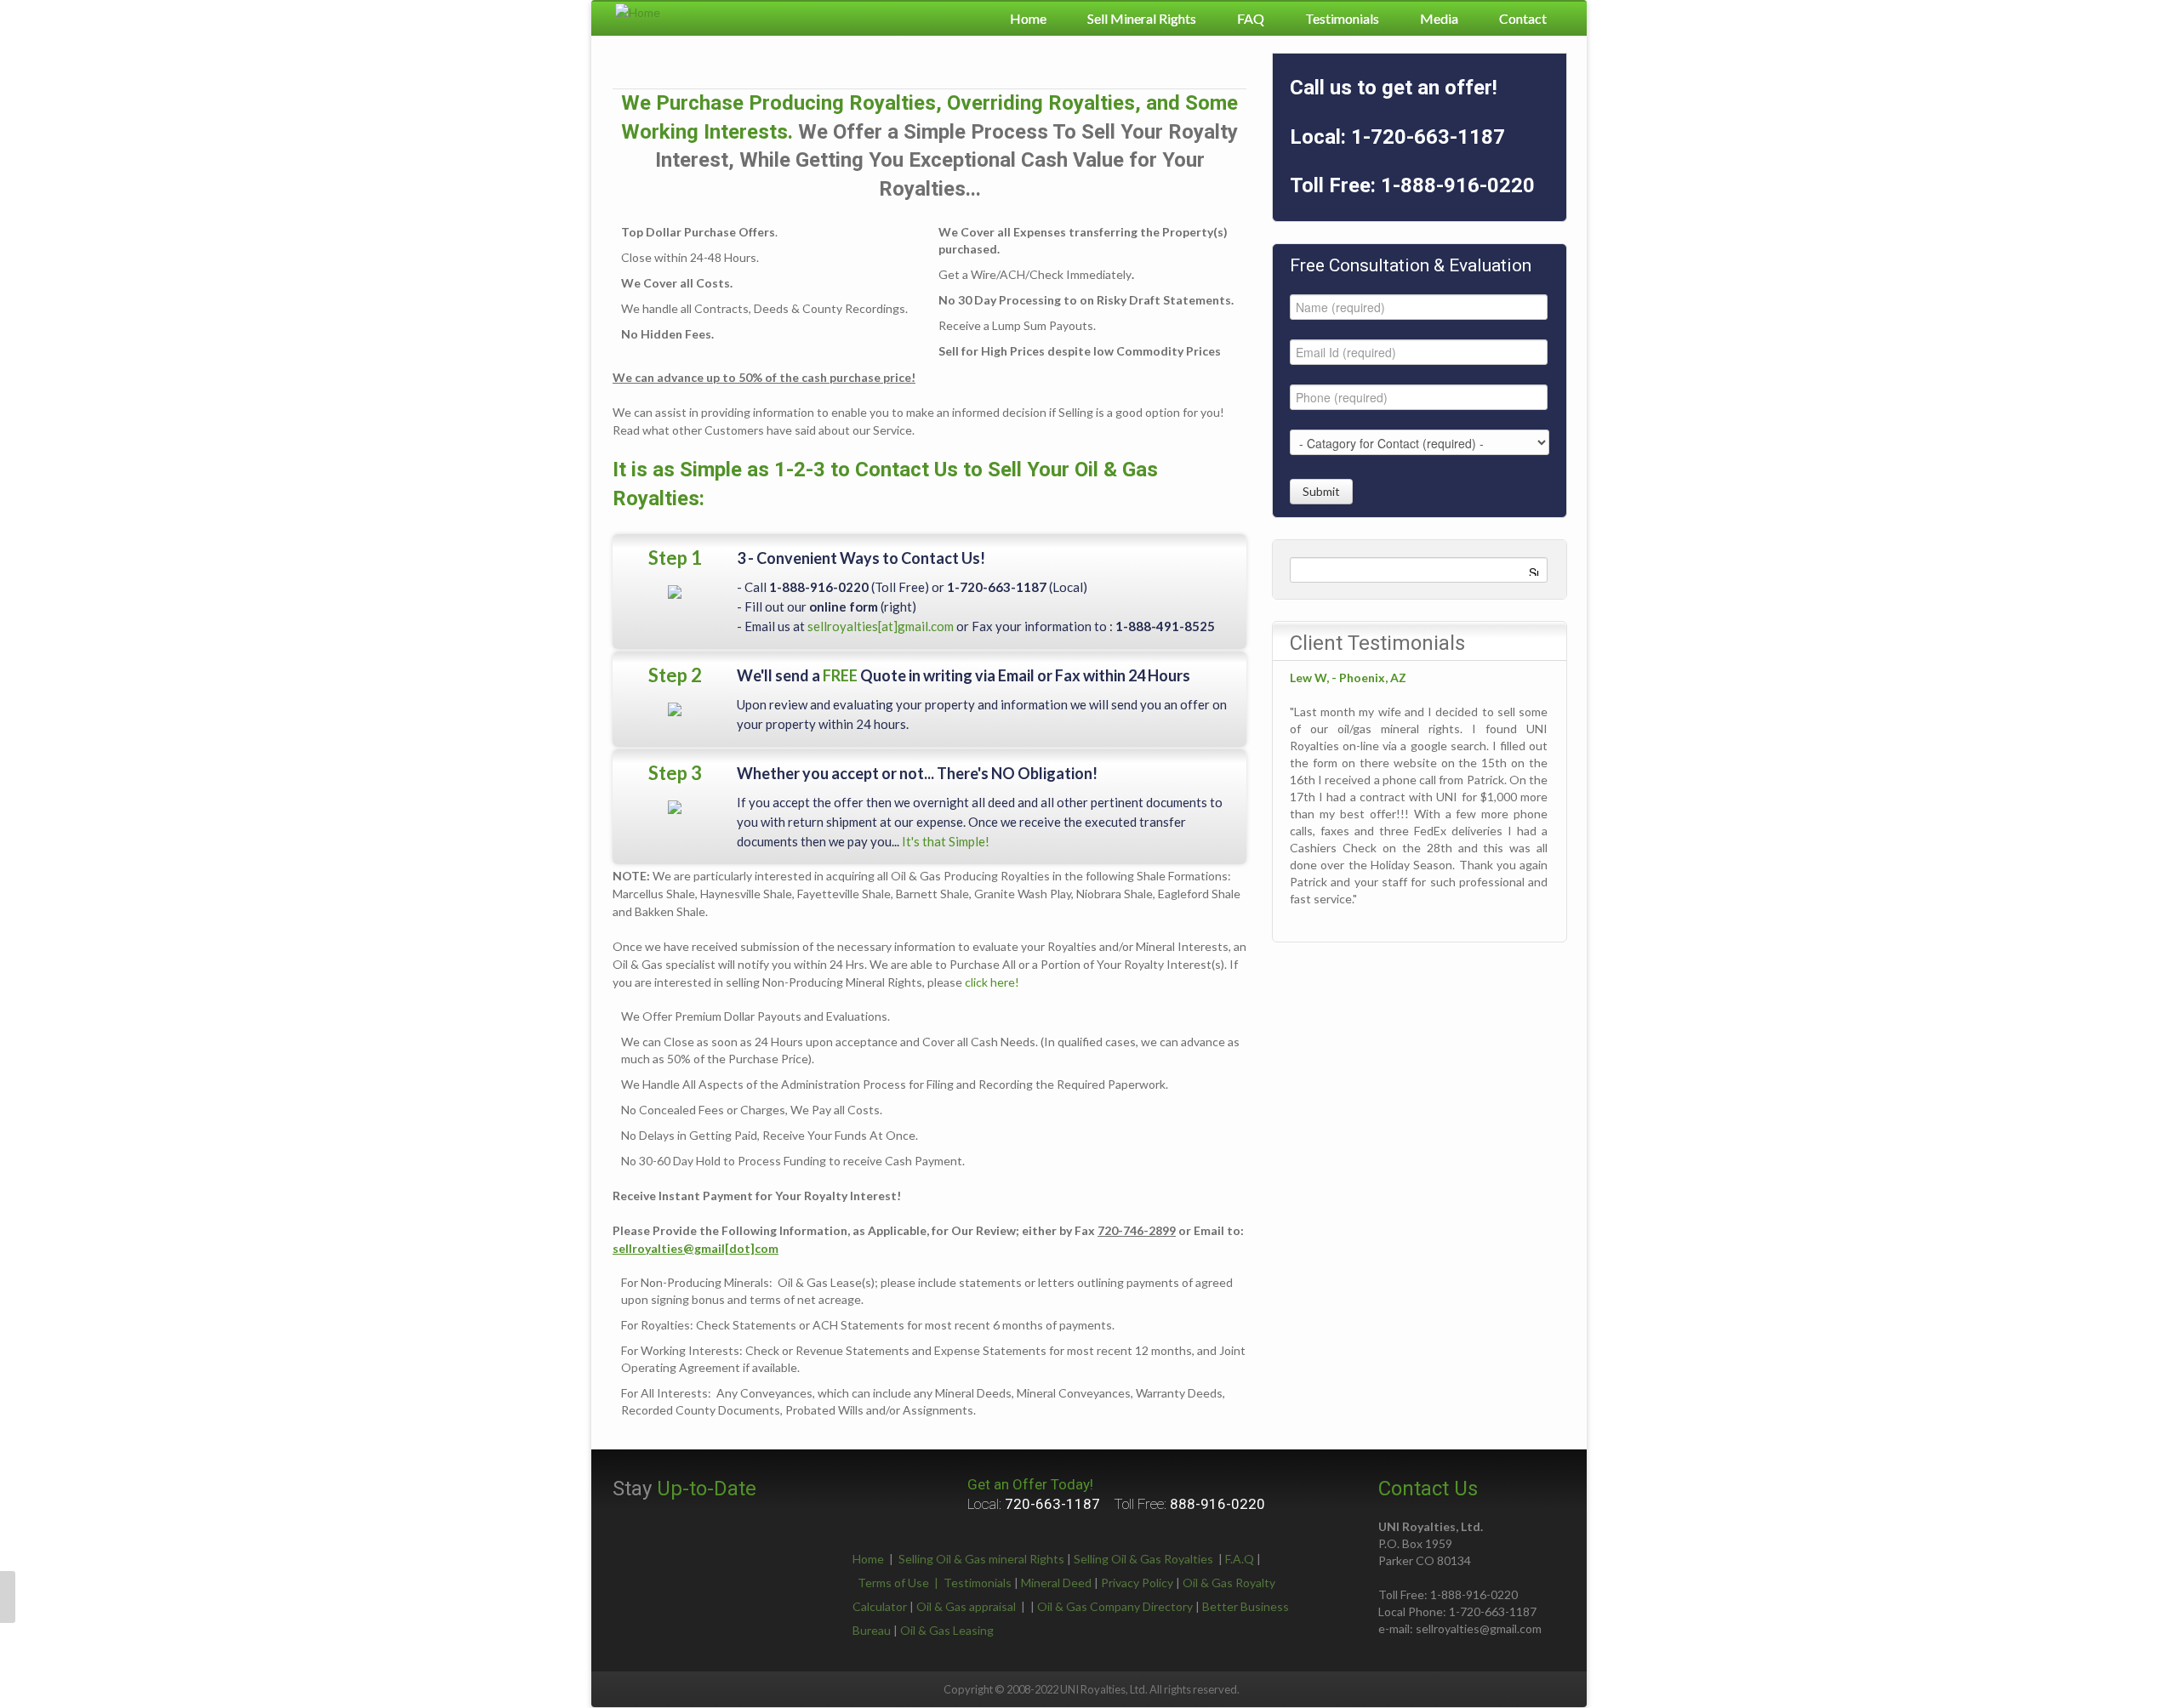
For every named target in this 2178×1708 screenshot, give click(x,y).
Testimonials (1342, 18)
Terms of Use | (901, 1583)
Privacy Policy (1137, 1583)
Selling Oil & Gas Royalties (1143, 1559)
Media (1439, 18)
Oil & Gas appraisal (966, 1606)
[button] (8, 1597)
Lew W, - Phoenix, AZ (1348, 678)
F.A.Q (1240, 1559)
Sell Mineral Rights (1142, 18)
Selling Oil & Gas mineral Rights (981, 1559)
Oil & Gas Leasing (947, 1630)
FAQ (1251, 18)
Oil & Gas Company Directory (1115, 1606)
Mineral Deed (1056, 1583)
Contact (1523, 18)
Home (1028, 18)
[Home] (638, 11)
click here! (992, 982)
